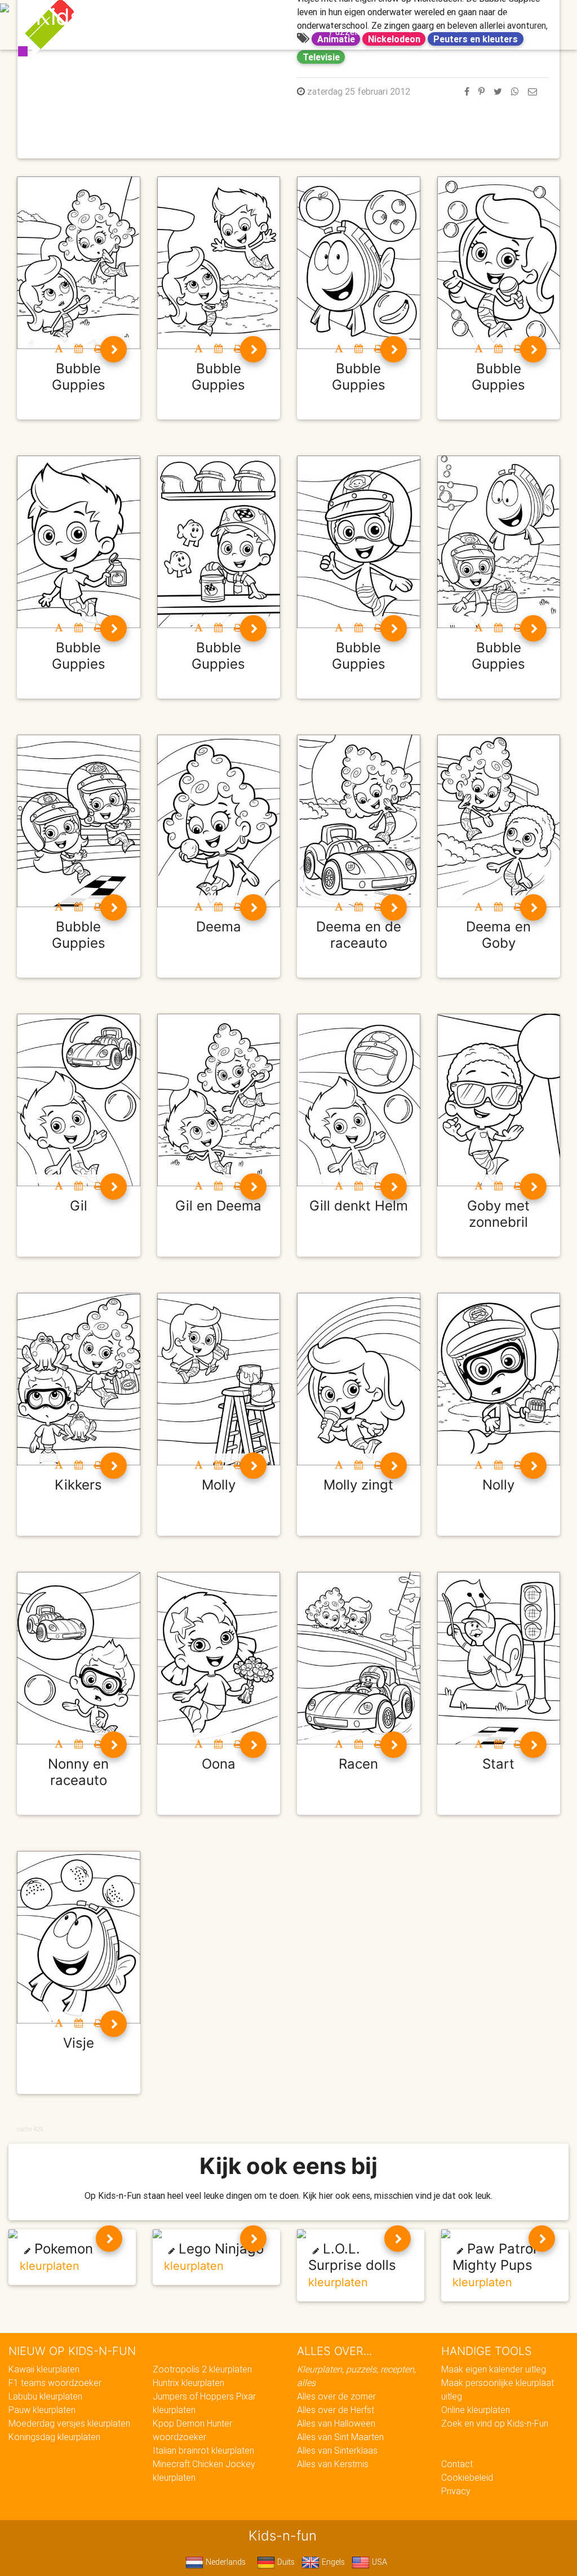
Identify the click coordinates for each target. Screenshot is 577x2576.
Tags (514, 18)
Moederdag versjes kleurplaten (69, 2423)
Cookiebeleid (467, 2477)
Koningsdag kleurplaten (54, 2437)
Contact (457, 2464)
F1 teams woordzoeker (55, 2383)
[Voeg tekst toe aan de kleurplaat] (59, 348)
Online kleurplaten (476, 2410)
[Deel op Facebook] (467, 91)
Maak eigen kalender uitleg (494, 2369)
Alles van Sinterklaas (337, 2450)
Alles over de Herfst (336, 2410)
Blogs (232, 18)
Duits (285, 2562)
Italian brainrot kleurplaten (203, 2450)
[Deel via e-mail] (532, 91)
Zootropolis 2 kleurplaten (202, 2369)
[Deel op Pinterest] (481, 91)
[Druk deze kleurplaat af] (98, 348)
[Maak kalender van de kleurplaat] (79, 348)
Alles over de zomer (336, 2396)
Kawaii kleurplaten (44, 2369)
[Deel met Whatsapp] (515, 91)
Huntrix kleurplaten (188, 2383)
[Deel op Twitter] (498, 91)
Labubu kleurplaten (45, 2396)
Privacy (456, 2491)
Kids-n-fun (92, 17)
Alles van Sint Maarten (340, 2437)
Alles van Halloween (336, 2423)
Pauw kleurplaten (42, 2410)
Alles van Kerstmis (333, 2464)
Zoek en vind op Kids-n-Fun (495, 2423)
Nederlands (225, 2562)
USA (378, 2562)
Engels (332, 2562)
